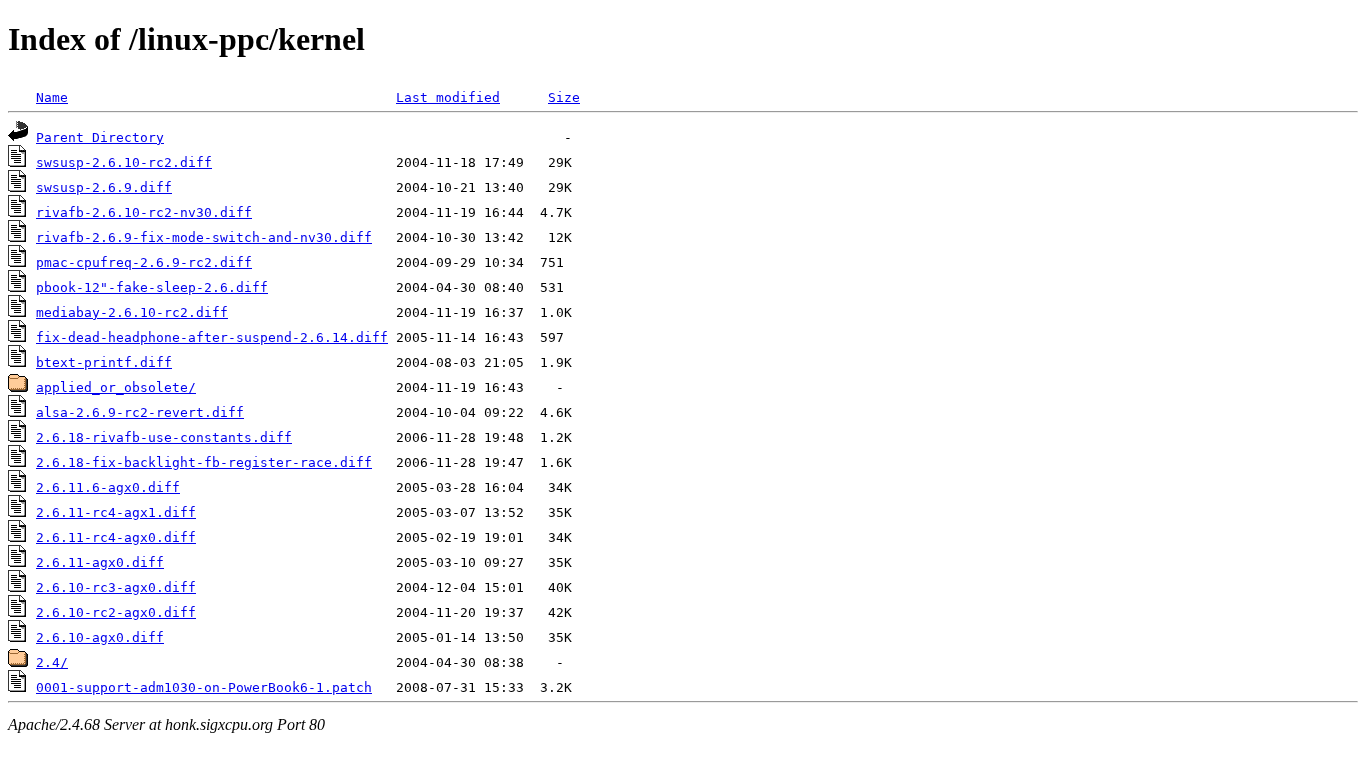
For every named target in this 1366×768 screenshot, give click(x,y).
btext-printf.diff (104, 362)
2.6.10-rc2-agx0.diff (116, 612)
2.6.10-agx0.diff (100, 637)
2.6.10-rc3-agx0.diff (116, 587)
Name (52, 97)
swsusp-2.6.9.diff (104, 187)
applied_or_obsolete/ (116, 387)
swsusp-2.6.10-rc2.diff (124, 162)
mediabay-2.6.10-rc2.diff (132, 312)
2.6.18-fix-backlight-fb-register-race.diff (204, 462)
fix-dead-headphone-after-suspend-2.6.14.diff (212, 337)
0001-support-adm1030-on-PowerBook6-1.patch (204, 687)
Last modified (448, 97)
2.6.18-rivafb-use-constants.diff (164, 437)
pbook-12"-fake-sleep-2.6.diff (152, 287)
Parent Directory (100, 137)
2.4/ (52, 662)
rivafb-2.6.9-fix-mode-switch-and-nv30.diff (204, 237)
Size (564, 97)
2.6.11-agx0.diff (100, 562)
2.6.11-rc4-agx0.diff (116, 537)
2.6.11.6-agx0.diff (108, 487)
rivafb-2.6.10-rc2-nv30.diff (144, 212)
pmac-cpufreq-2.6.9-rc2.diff (144, 262)
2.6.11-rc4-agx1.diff (116, 512)
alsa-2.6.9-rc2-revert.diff (140, 412)
